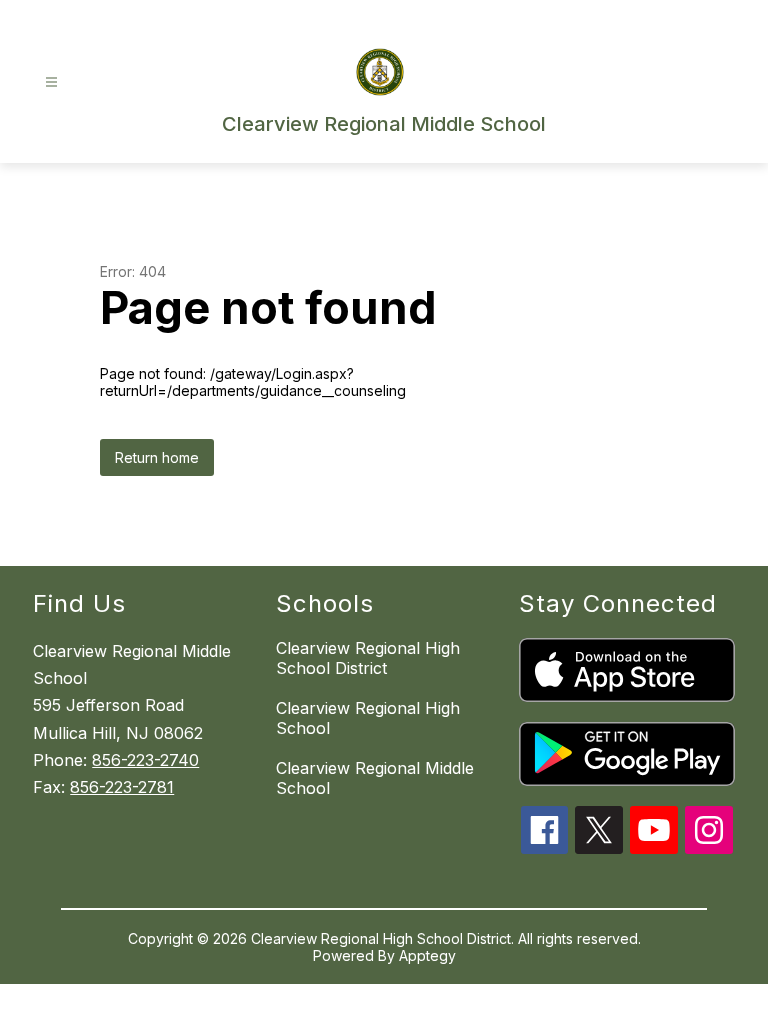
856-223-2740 (145, 760)
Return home (157, 457)
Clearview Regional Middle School (375, 778)
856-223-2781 (122, 787)
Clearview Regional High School (368, 718)
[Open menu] (51, 82)
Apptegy (427, 955)
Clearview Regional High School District (368, 658)
